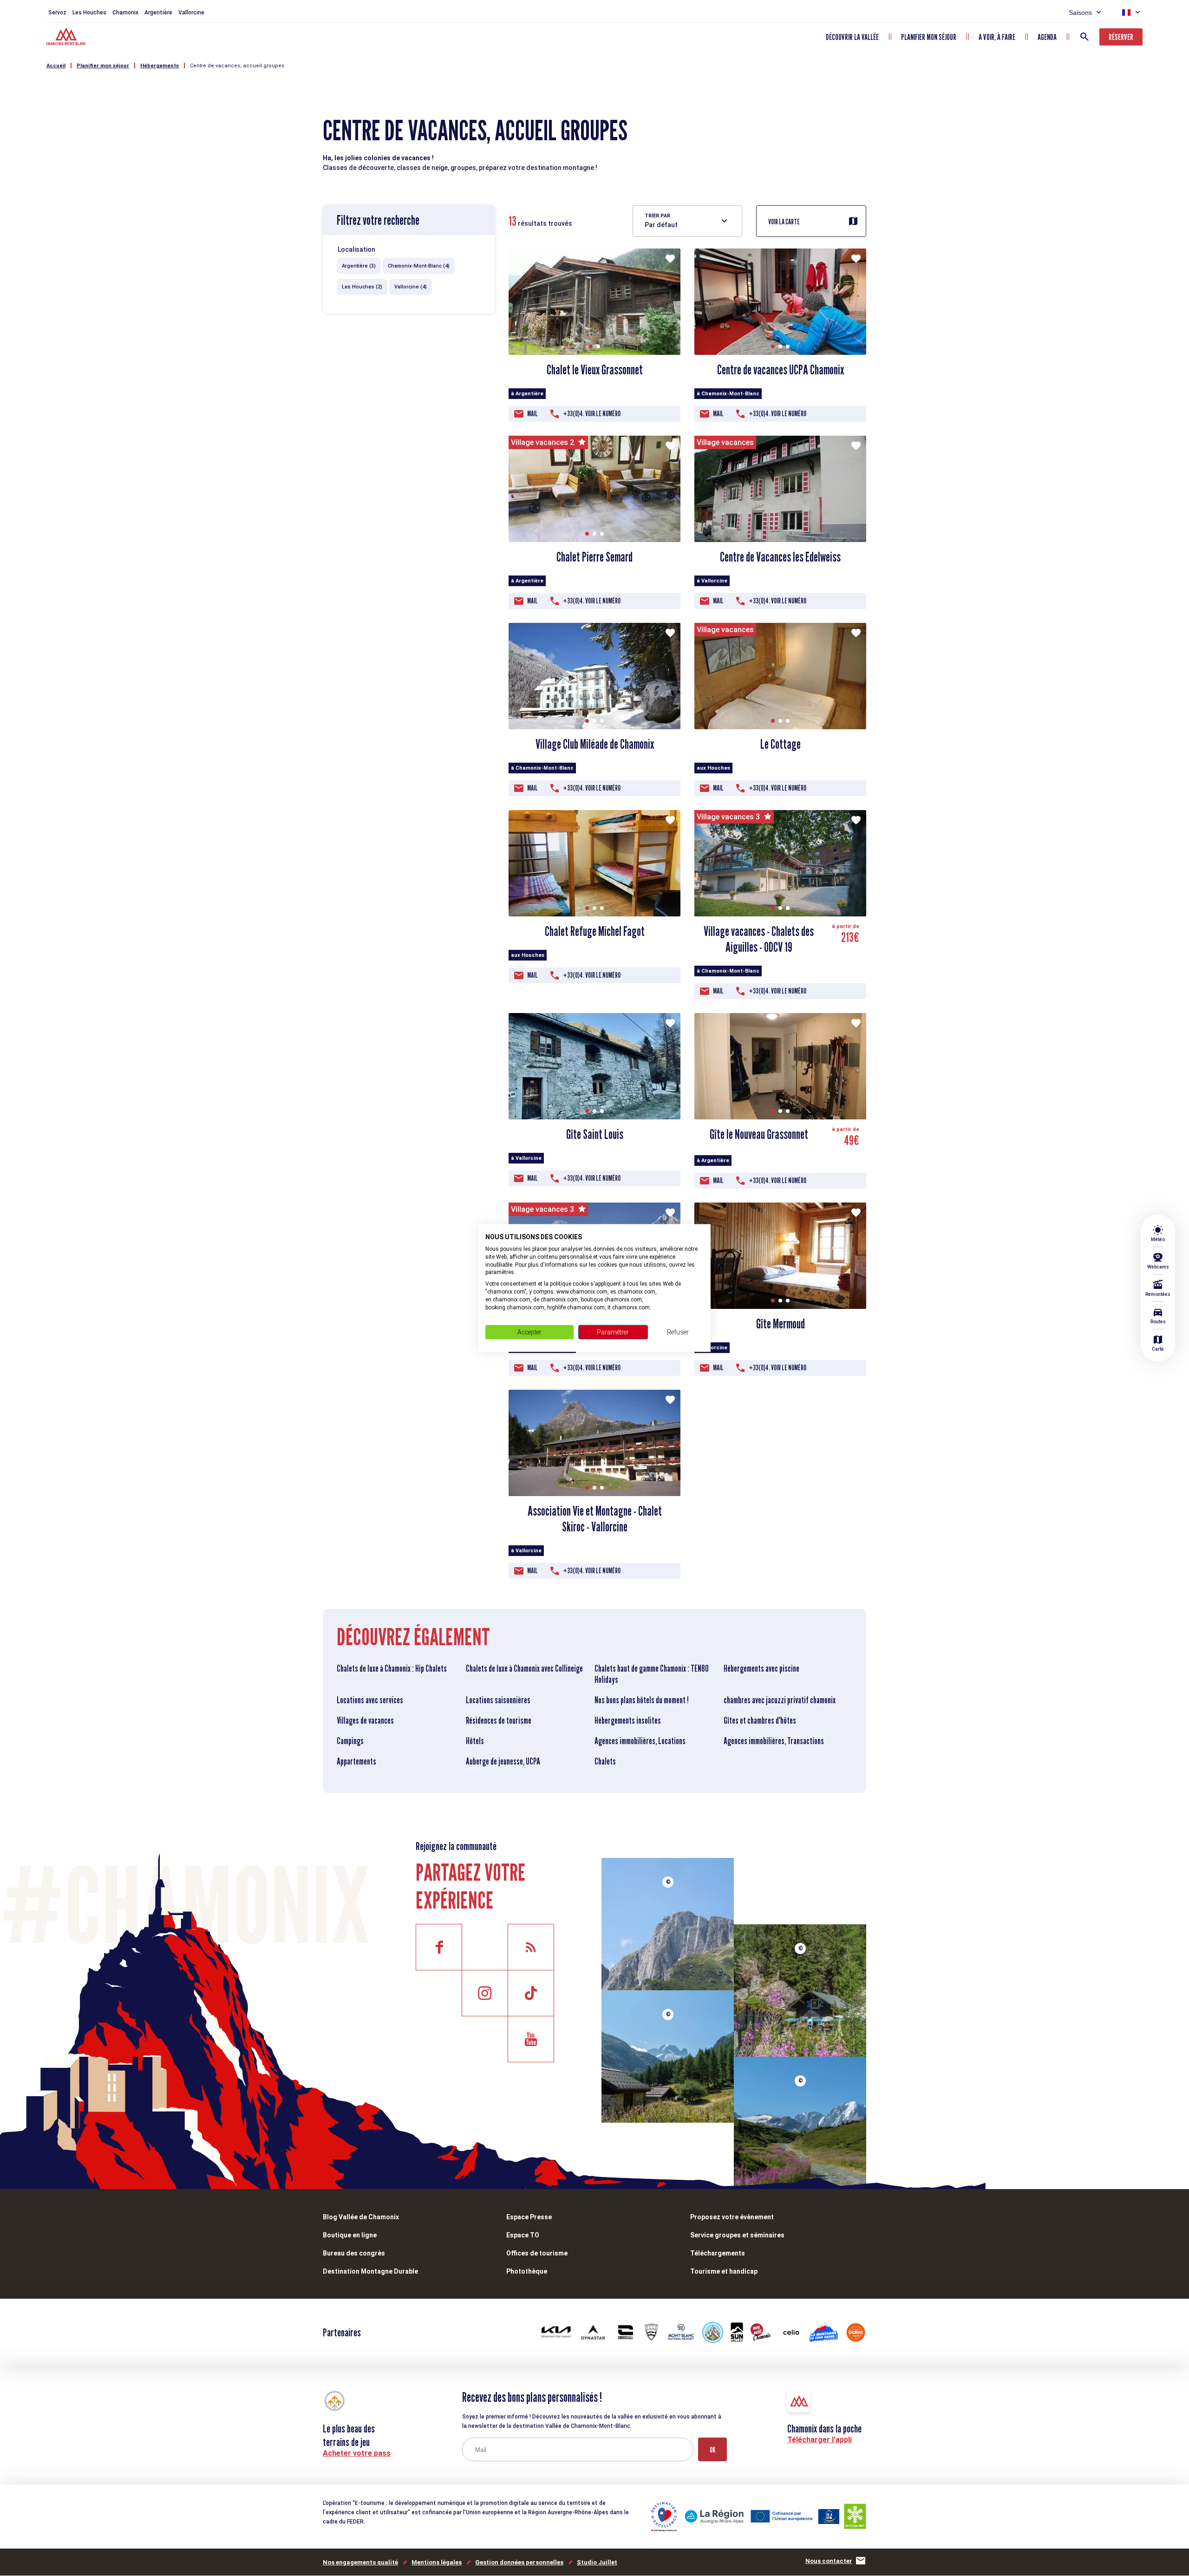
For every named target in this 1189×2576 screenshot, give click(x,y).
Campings (350, 1741)
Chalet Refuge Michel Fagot (595, 931)
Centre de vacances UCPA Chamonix (781, 370)
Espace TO (523, 2235)
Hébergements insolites (628, 1720)
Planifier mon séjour (929, 37)
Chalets (605, 1761)
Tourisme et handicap (724, 2271)
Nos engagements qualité (360, 2562)
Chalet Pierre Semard (594, 557)
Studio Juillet (597, 2562)
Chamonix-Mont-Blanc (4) (419, 266)
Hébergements (160, 66)
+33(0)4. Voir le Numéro (592, 414)
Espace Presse (529, 2217)
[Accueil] (67, 38)
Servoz (57, 13)
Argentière (158, 13)
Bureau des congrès (354, 2253)
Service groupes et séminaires (737, 2235)
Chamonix (125, 13)
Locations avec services (370, 1700)
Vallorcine (191, 13)
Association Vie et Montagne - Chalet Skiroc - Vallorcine (595, 1519)
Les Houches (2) (362, 287)
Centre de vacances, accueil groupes (237, 66)
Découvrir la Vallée (852, 37)
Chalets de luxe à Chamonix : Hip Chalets (392, 1668)
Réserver (1121, 37)
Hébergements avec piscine (761, 1668)
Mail (532, 414)
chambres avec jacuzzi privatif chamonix (780, 1700)
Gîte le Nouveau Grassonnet (759, 1134)
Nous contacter (829, 2561)
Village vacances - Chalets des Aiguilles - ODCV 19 (759, 939)
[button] (591, 347)
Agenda (1047, 37)
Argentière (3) (359, 266)
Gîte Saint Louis (595, 1134)
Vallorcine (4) (411, 287)
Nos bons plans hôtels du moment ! (642, 1700)
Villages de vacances (365, 1720)
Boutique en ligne (350, 2235)
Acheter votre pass (357, 2453)
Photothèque (527, 2271)
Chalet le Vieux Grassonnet (595, 370)
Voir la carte (784, 222)
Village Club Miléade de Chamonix (595, 744)
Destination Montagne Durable (370, 2271)
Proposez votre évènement (732, 2217)
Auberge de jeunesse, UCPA (503, 1761)
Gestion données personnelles (519, 2562)
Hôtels (475, 1741)
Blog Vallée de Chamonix (361, 2217)
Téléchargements (718, 2253)
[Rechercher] (1084, 37)
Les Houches (89, 13)
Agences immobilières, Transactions (774, 1741)
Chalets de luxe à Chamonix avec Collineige (524, 1668)
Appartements (356, 1761)
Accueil (56, 66)
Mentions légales (437, 2562)
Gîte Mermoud (781, 1324)
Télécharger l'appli (820, 2440)
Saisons (1080, 13)
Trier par (657, 216)
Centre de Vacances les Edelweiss (780, 557)
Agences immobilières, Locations (640, 1741)
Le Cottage (781, 744)
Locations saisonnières (498, 1700)
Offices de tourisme (537, 2253)
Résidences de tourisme (499, 1720)
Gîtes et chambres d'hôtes (760, 1720)
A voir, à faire (997, 37)
